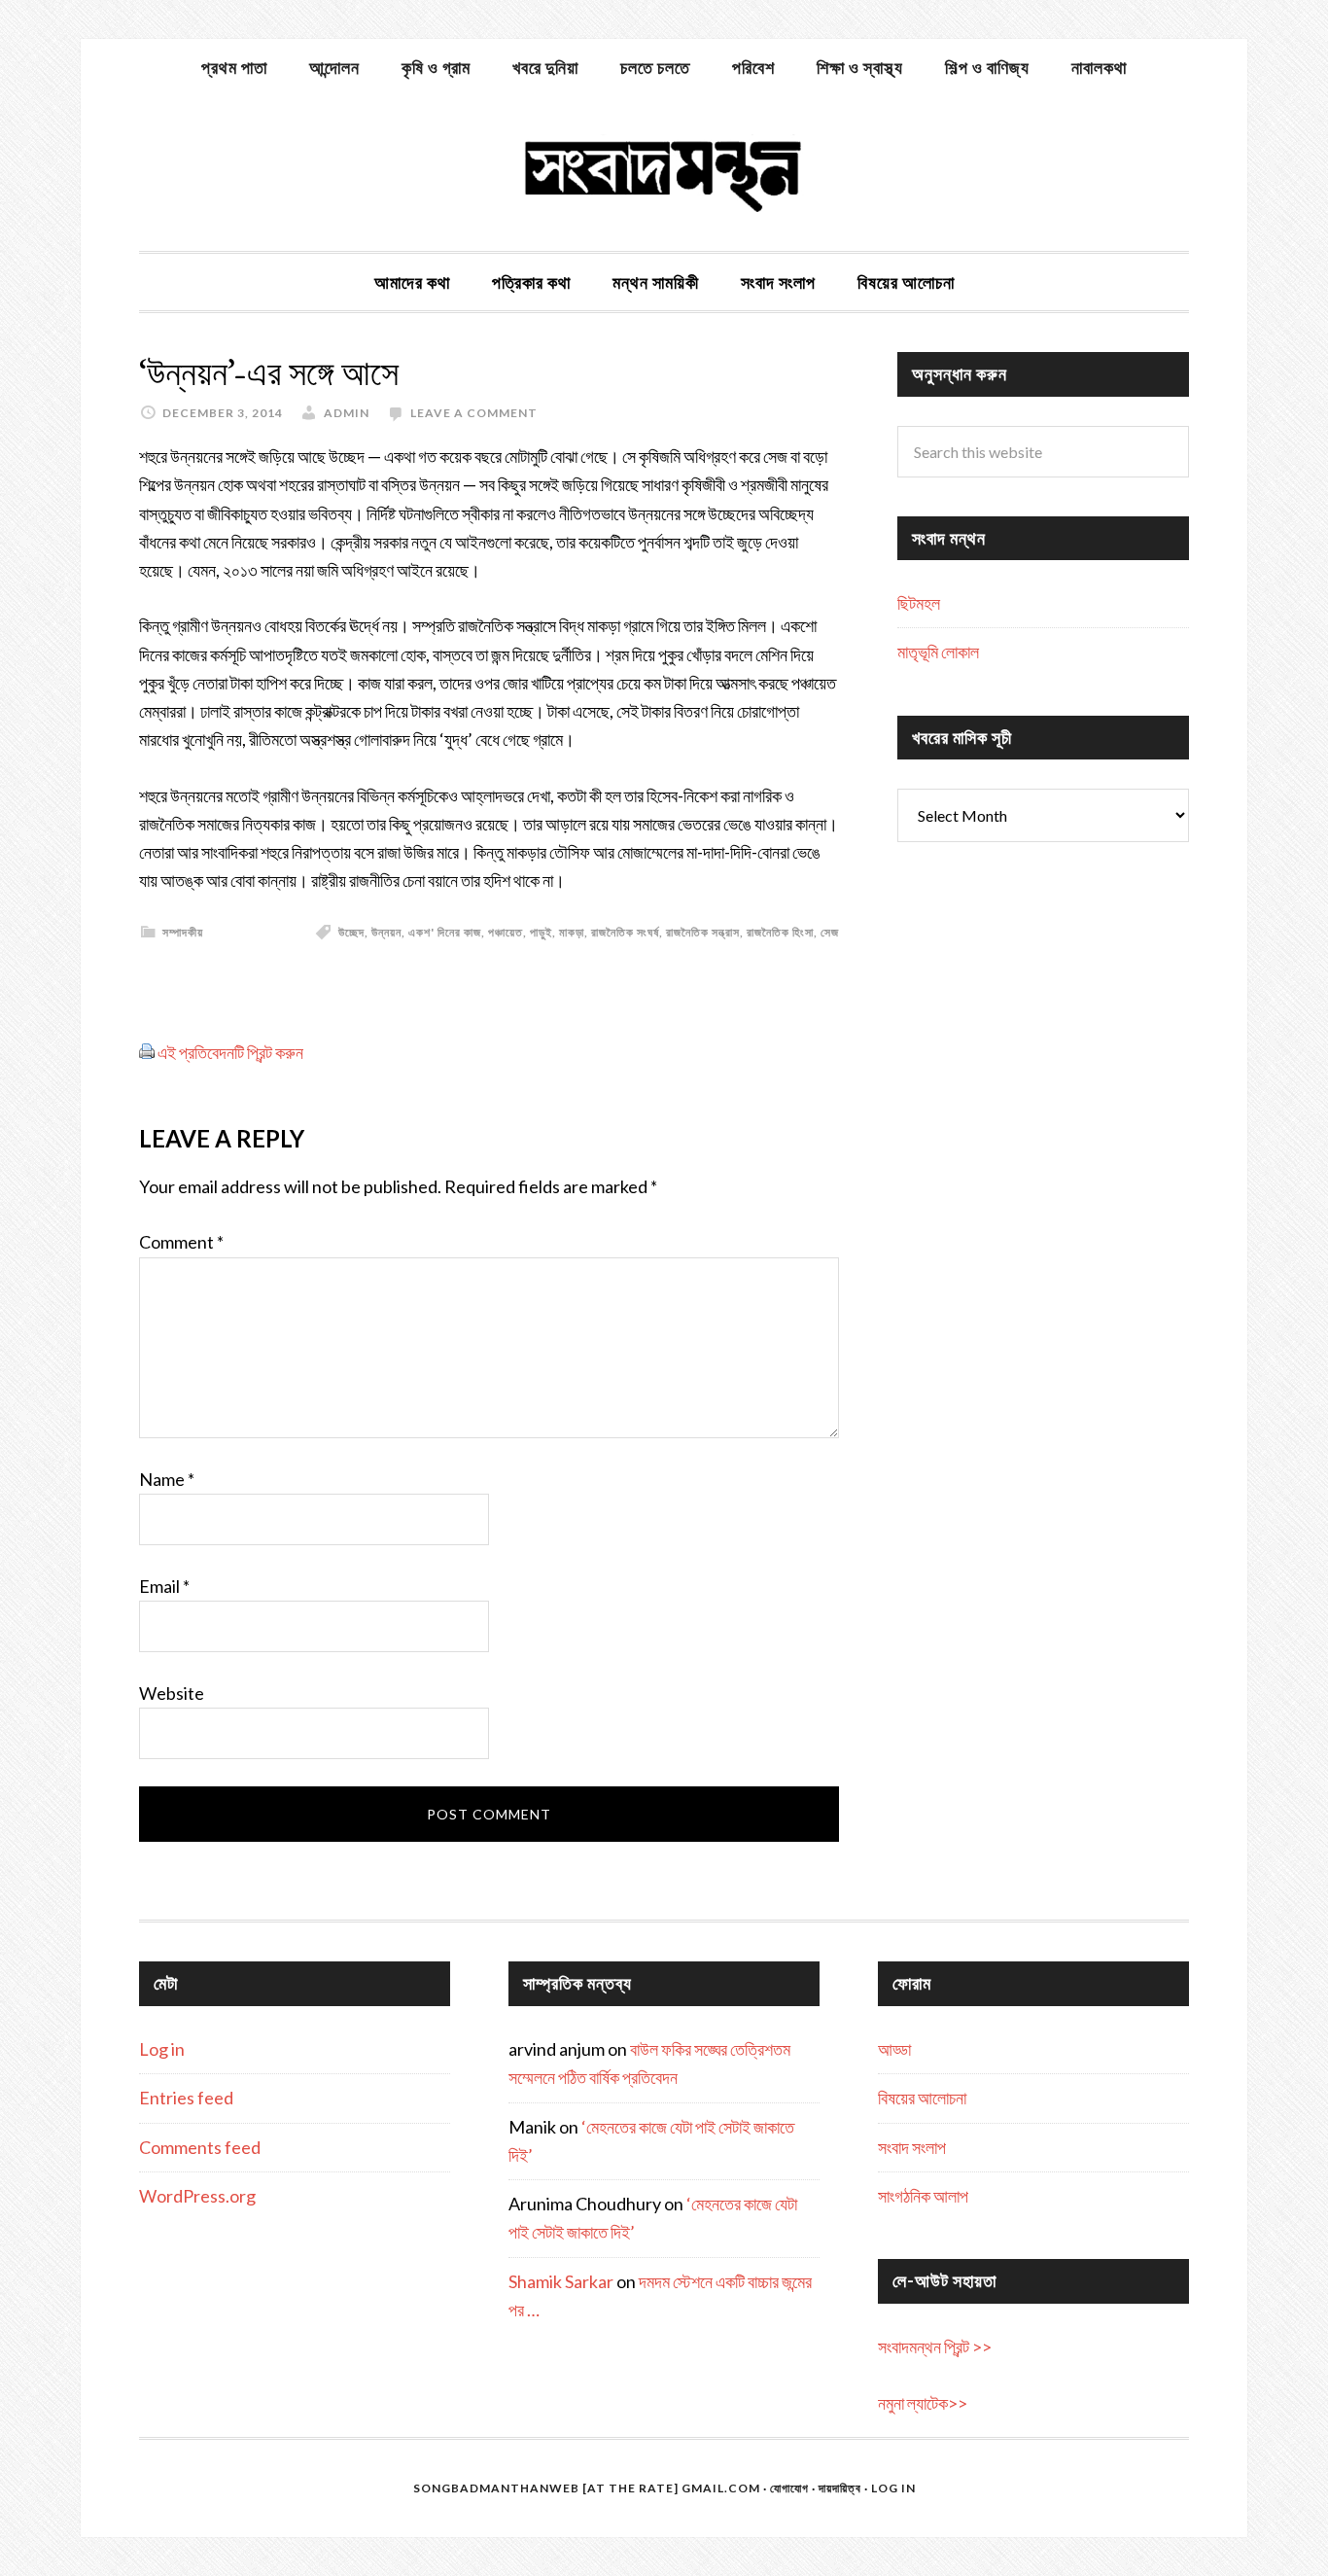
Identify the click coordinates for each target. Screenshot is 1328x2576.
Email (164, 1586)
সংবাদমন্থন (664, 173)
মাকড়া (572, 932)
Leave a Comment (474, 413)
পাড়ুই (541, 932)
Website (172, 1693)
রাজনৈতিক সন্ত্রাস (703, 932)
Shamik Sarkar (561, 2281)
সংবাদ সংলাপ (912, 2147)
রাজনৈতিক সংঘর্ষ (625, 932)
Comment (181, 1242)
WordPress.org (197, 2196)
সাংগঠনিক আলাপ (923, 2196)
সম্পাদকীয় (183, 932)
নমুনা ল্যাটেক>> (923, 2403)
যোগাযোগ (789, 2488)
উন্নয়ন (386, 932)
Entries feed (186, 2098)
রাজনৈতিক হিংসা (780, 932)
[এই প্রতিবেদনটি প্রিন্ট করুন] (147, 1052)
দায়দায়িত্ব (840, 2488)
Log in (162, 2049)
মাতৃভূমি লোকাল (938, 652)
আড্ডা (894, 2049)
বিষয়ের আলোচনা (922, 2098)
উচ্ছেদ (351, 932)
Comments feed (200, 2147)
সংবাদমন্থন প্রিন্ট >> (935, 2347)
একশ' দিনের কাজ (445, 932)
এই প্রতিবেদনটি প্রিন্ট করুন (230, 1052)
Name (167, 1479)
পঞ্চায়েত (506, 932)
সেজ (830, 932)
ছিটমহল (919, 603)
